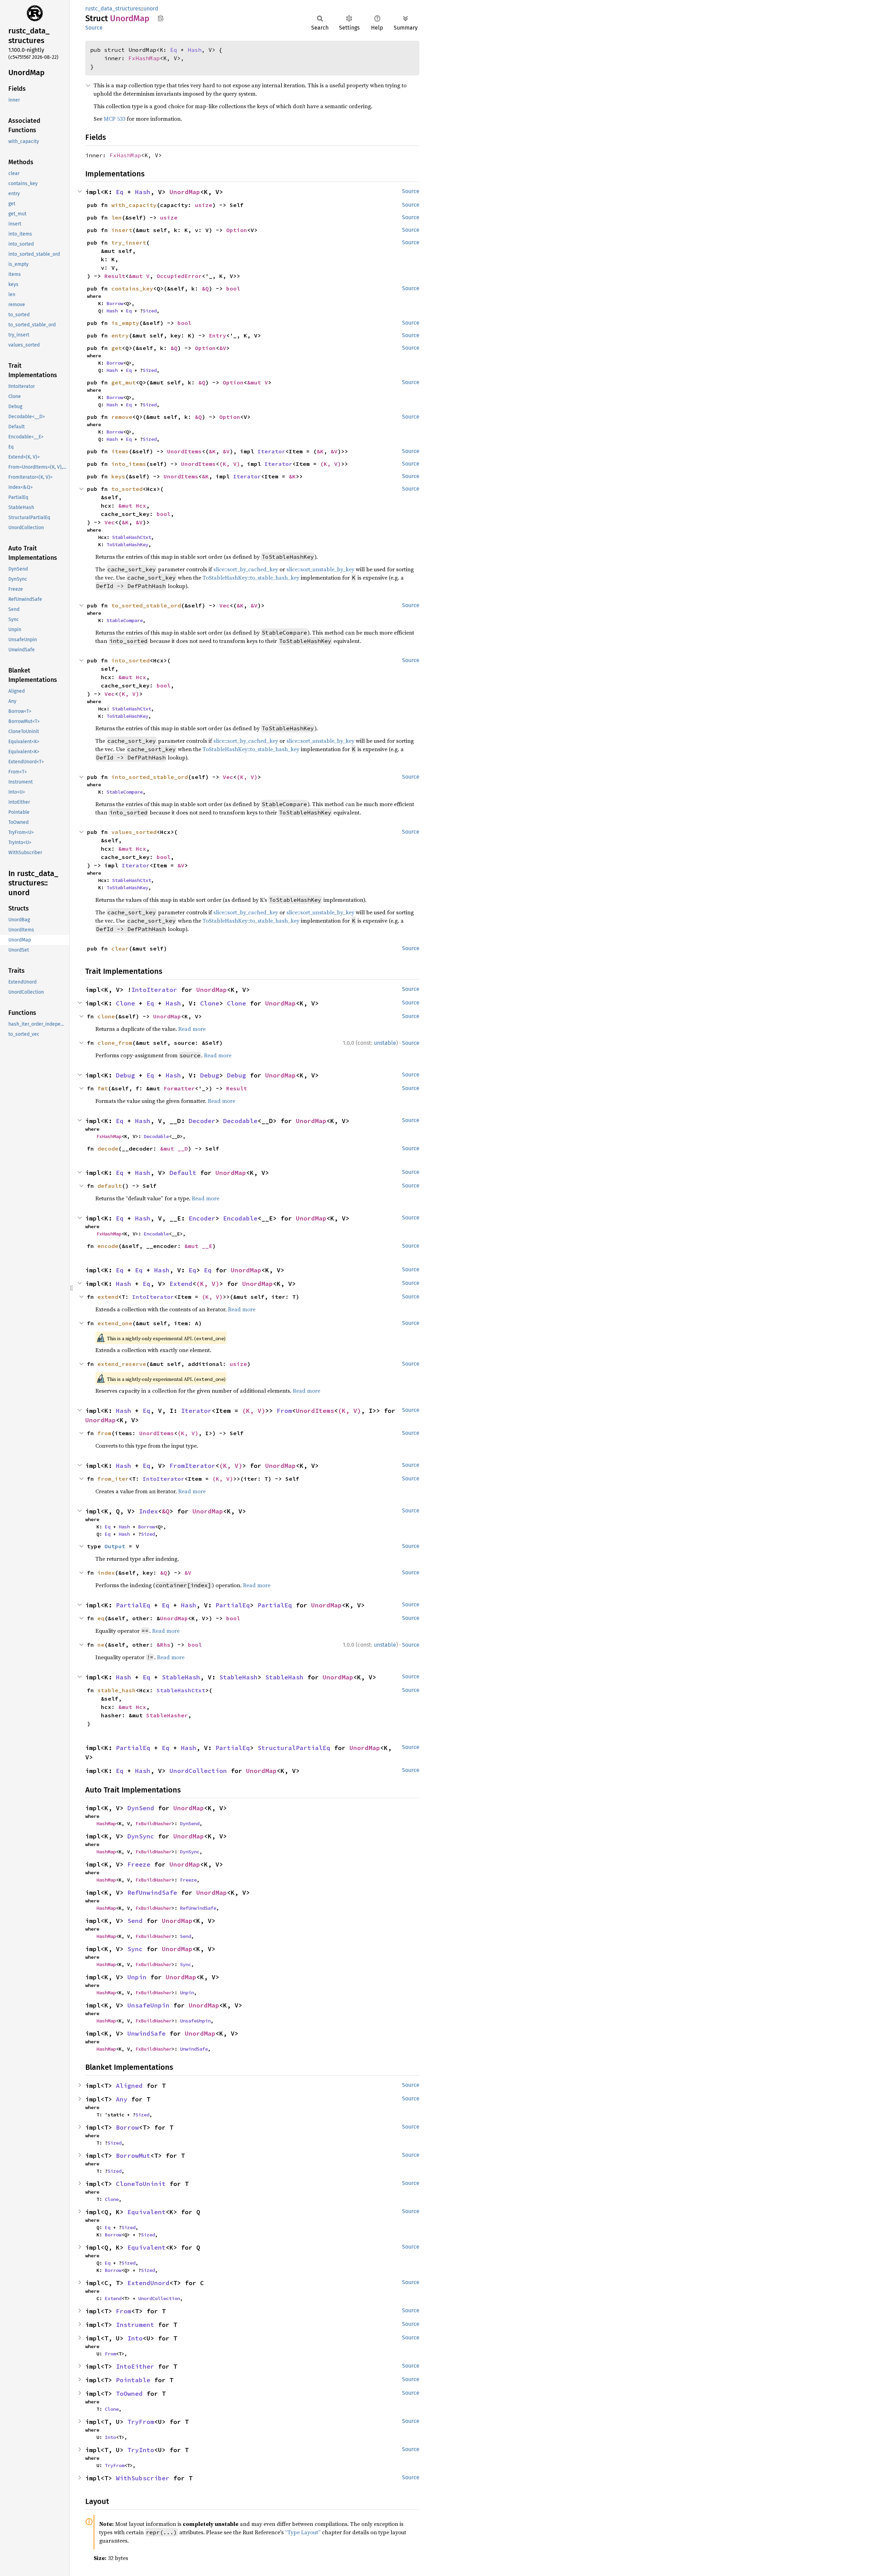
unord (151, 9)
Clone (125, 1003)
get (117, 348)
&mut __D (174, 1148)
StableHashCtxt (132, 537)
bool (233, 288)
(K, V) (230, 464)
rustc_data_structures (113, 9)
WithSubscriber (143, 2478)
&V (223, 348)
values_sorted (134, 832)
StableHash (181, 1677)
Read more (192, 1029)
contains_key (132, 288)
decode (108, 1148)
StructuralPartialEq (294, 1748)
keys (118, 476)
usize (204, 205)
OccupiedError (179, 276)
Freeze (139, 1864)
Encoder (202, 1218)
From (284, 1411)
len (117, 217)
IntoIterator (154, 990)
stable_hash (117, 1690)
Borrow (115, 303)
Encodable (240, 1218)
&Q (205, 288)
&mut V (139, 276)
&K (212, 451)
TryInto (141, 2450)
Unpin (137, 1977)
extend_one (115, 1323)
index (106, 1573)
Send (135, 1921)
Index (148, 1511)
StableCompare (125, 620)
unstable (385, 1043)
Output (115, 1546)
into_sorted (131, 660)
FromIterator (192, 1466)
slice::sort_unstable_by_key (320, 569)
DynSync (141, 1836)
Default (183, 1173)
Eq (174, 50)
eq (101, 1618)
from (104, 1433)
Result (115, 276)
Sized (150, 311)
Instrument (135, 2325)
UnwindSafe (147, 2033)
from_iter (113, 1479)
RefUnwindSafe (152, 1893)
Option (237, 230)
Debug (125, 1075)
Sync (135, 1949)
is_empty (125, 323)
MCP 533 (115, 119)
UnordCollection (198, 1771)
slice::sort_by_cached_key (246, 569)
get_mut (124, 382)
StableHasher (167, 1715)
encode (108, 1246)
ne (101, 1645)
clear (120, 948)
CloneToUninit (141, 2184)
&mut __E (198, 1246)
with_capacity (134, 205)
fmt (103, 1088)
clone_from (115, 1043)
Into (135, 2338)
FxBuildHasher (153, 1823)
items (120, 451)
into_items (129, 464)
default (110, 1186)
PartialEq (133, 1605)
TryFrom (141, 2422)
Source (94, 28)
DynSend (141, 1808)
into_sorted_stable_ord (150, 777)
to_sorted (127, 489)
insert (122, 230)
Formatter (179, 1088)
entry (120, 335)
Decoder (202, 1121)
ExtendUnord (148, 2283)
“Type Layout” (303, 2532)
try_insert (129, 243)
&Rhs (164, 1645)
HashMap (106, 1823)
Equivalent (147, 2212)
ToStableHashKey (127, 544)
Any (122, 2099)
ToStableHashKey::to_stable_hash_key (251, 578)
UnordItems (184, 451)
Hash (195, 50)
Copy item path (161, 18)
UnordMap (185, 192)
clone (106, 1016)
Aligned (129, 2086)
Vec (110, 522)
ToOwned (129, 2394)
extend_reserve (122, 1364)
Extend (181, 1284)
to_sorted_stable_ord (146, 605)
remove (122, 417)
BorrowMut (133, 2156)
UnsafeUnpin (148, 2005)
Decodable (240, 1121)
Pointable (133, 2380)
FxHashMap (144, 58)
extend (108, 1297)
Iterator (271, 451)
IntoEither (135, 2366)
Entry (218, 335)
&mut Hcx (132, 506)
